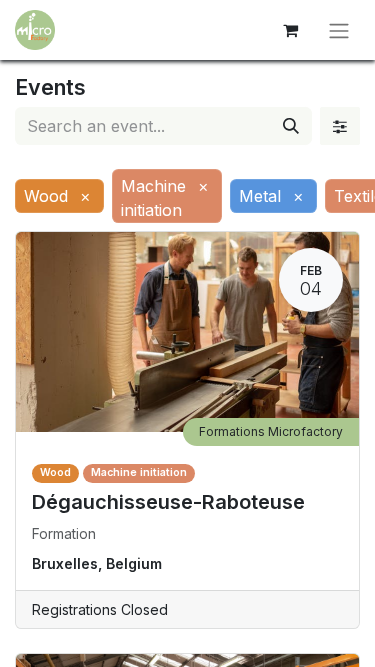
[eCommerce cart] (290, 30)
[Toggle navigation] (339, 30)
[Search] (291, 126)
